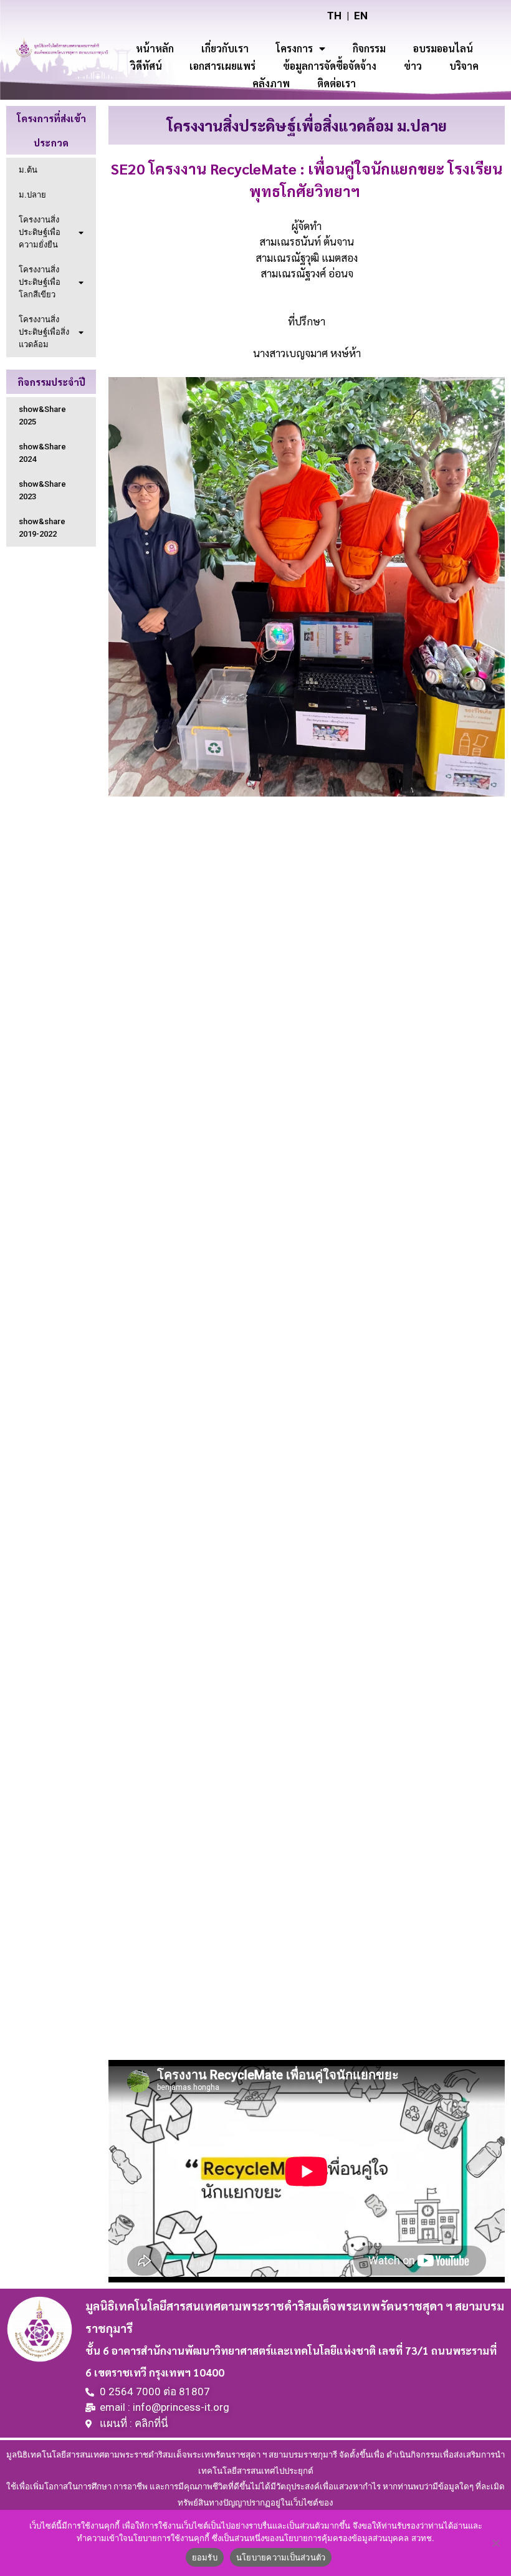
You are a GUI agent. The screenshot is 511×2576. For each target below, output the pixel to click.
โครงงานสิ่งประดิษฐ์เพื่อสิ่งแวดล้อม (44, 332)
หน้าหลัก (155, 48)
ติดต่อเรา (337, 83)
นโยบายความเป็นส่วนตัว (281, 2557)
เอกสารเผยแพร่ (222, 66)
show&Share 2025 (42, 415)
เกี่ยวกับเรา (225, 48)
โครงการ (294, 48)
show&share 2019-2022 (42, 528)
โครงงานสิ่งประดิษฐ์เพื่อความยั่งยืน (40, 232)
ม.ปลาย (32, 195)
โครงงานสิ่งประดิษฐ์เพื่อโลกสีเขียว (40, 282)
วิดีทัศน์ (146, 66)
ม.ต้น (28, 170)
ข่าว (413, 66)
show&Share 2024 (42, 453)
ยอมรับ (205, 2557)
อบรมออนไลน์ (443, 48)
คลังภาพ (271, 83)
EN (361, 16)
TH (334, 16)
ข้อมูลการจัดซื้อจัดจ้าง (330, 66)
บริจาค (464, 66)
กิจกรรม (369, 48)
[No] (495, 2543)
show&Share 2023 (42, 490)
